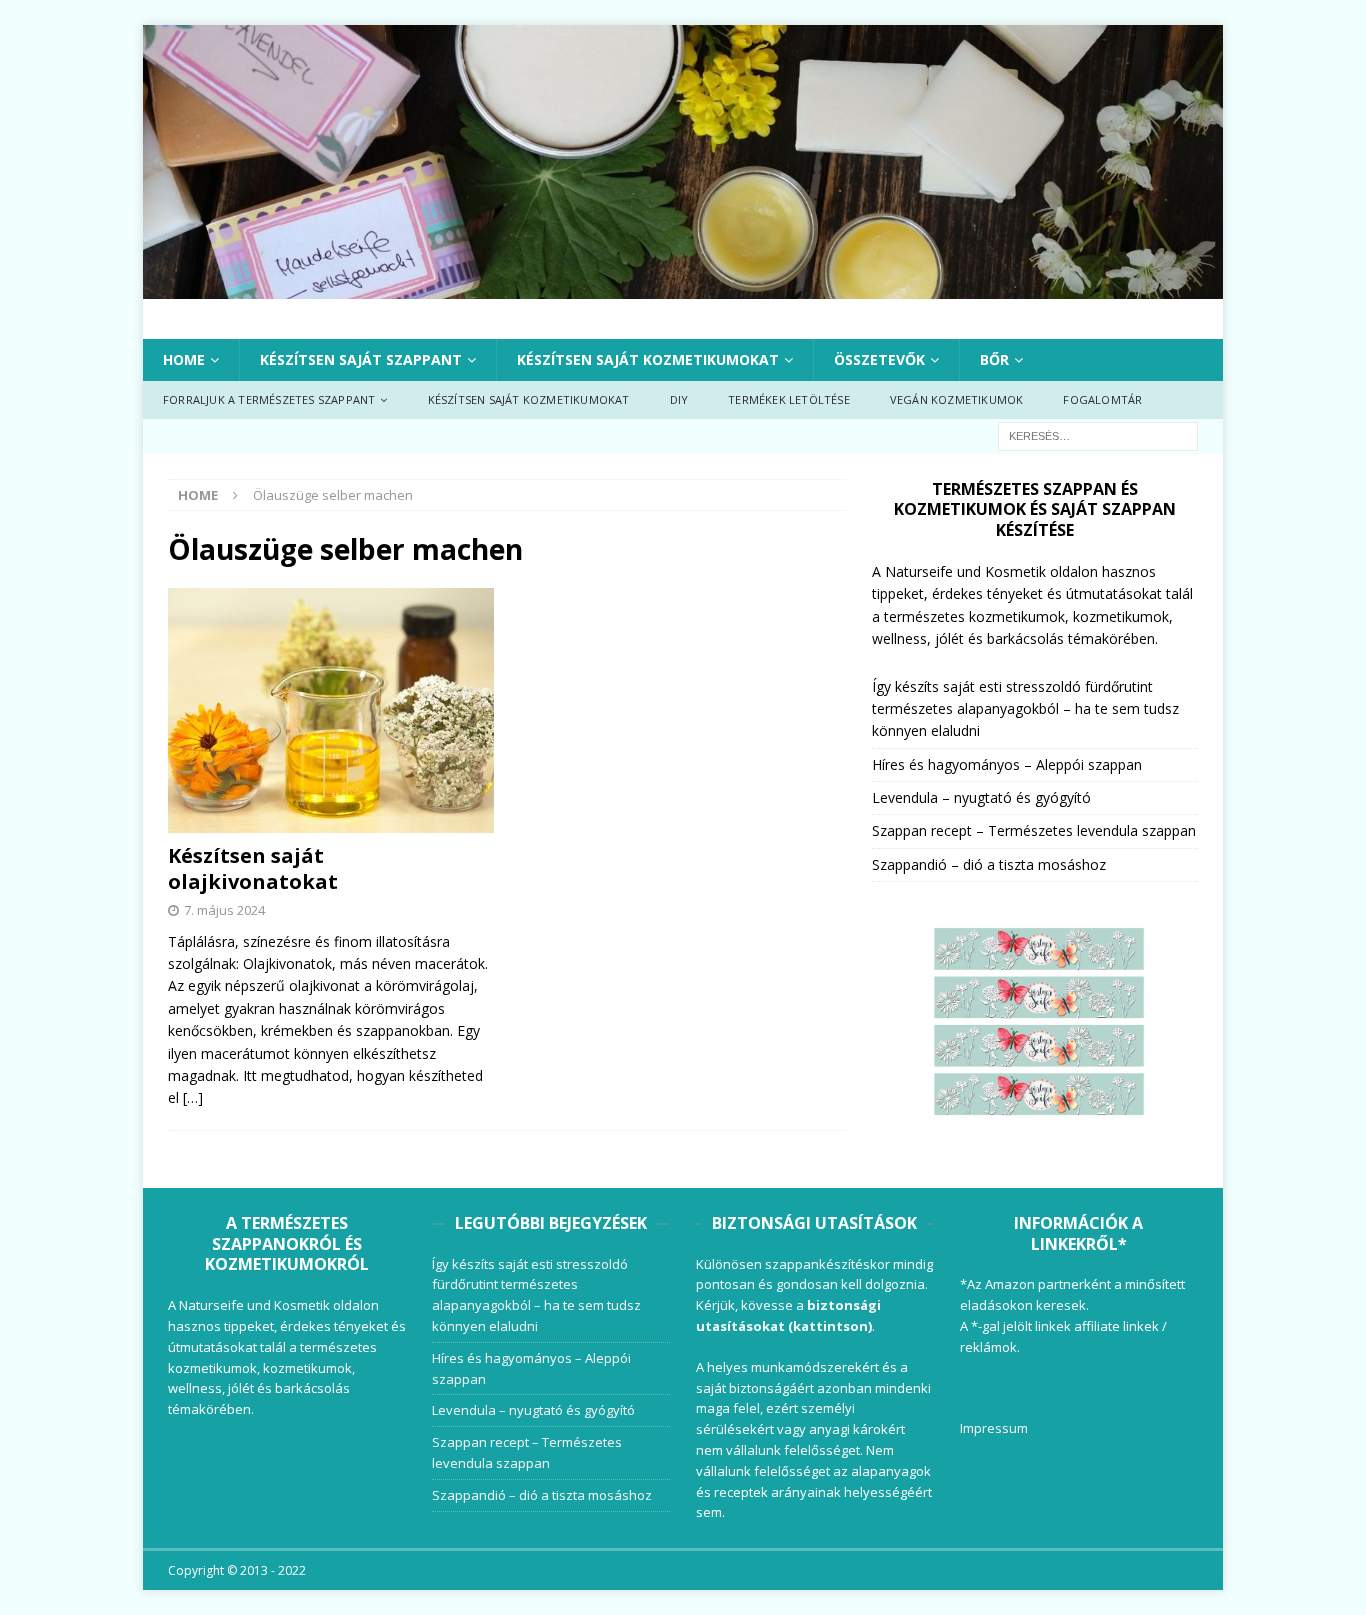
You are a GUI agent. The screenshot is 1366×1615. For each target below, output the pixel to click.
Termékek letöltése (789, 399)
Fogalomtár (1102, 399)
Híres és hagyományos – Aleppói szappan (1007, 764)
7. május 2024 (224, 910)
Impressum (994, 1428)
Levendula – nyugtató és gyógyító (981, 797)
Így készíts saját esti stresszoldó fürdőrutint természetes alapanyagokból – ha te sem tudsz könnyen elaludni (1025, 709)
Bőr (994, 359)
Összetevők (879, 359)
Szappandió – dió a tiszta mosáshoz (989, 864)
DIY (679, 399)
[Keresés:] (1098, 434)
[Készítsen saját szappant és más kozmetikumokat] (683, 286)
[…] (193, 1097)
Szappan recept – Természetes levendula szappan (1034, 830)
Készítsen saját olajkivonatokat (253, 868)
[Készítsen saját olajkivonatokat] (331, 710)
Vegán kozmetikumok (957, 399)
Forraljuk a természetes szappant (269, 399)
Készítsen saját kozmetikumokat (648, 359)
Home (184, 359)
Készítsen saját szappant (361, 359)
